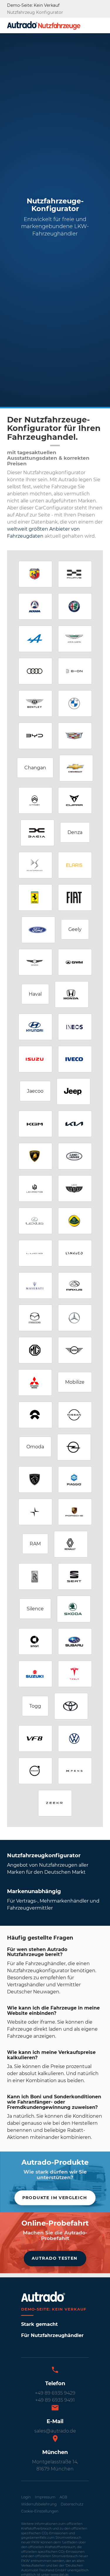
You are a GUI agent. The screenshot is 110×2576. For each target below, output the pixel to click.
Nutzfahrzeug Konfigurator (35, 12)
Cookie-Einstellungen (40, 2511)
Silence (35, 1609)
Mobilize (75, 1382)
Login (26, 2497)
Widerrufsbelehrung (39, 2504)
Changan (35, 768)
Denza (75, 832)
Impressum (45, 2497)
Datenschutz (72, 2504)
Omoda (35, 1447)
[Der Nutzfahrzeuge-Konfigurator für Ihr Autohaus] (44, 25)
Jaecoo (35, 1091)
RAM (35, 1544)
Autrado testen (55, 2258)
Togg (35, 1706)
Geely (75, 929)
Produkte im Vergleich (55, 2198)
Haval (35, 994)
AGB (63, 2497)
